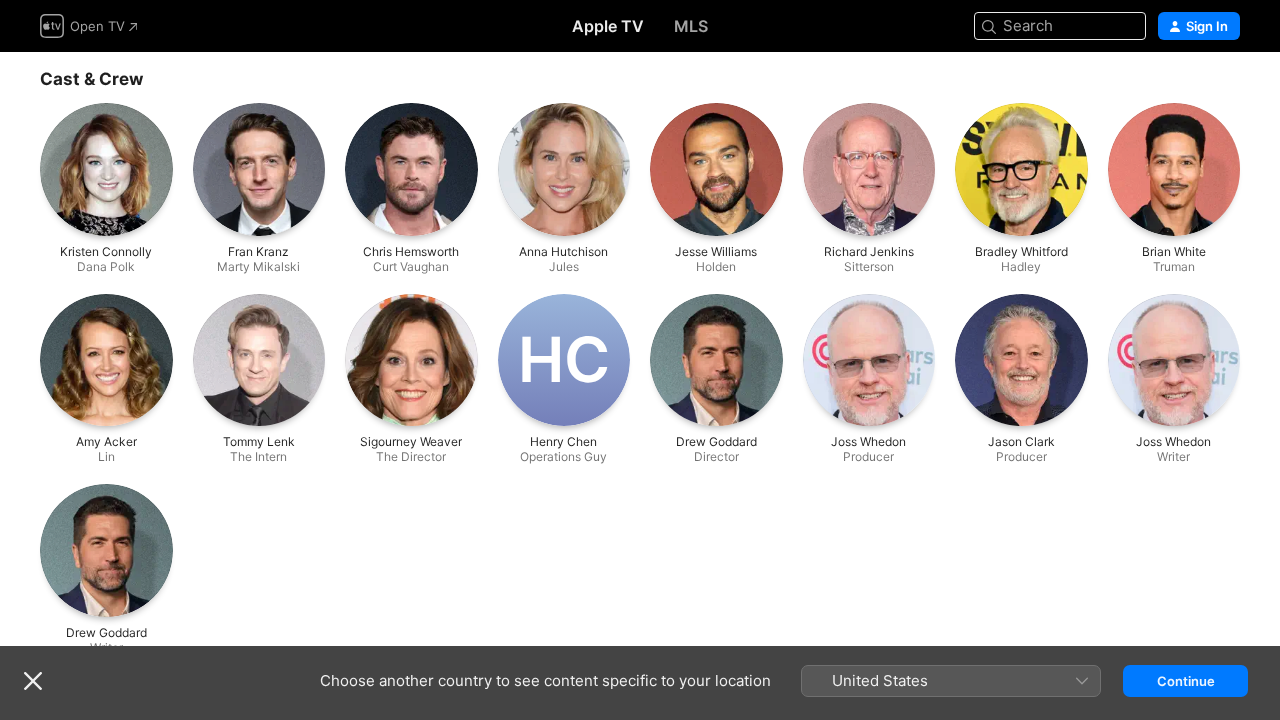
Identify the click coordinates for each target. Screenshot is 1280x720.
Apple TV (608, 26)
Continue (1186, 681)
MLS (691, 26)
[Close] (33, 681)
